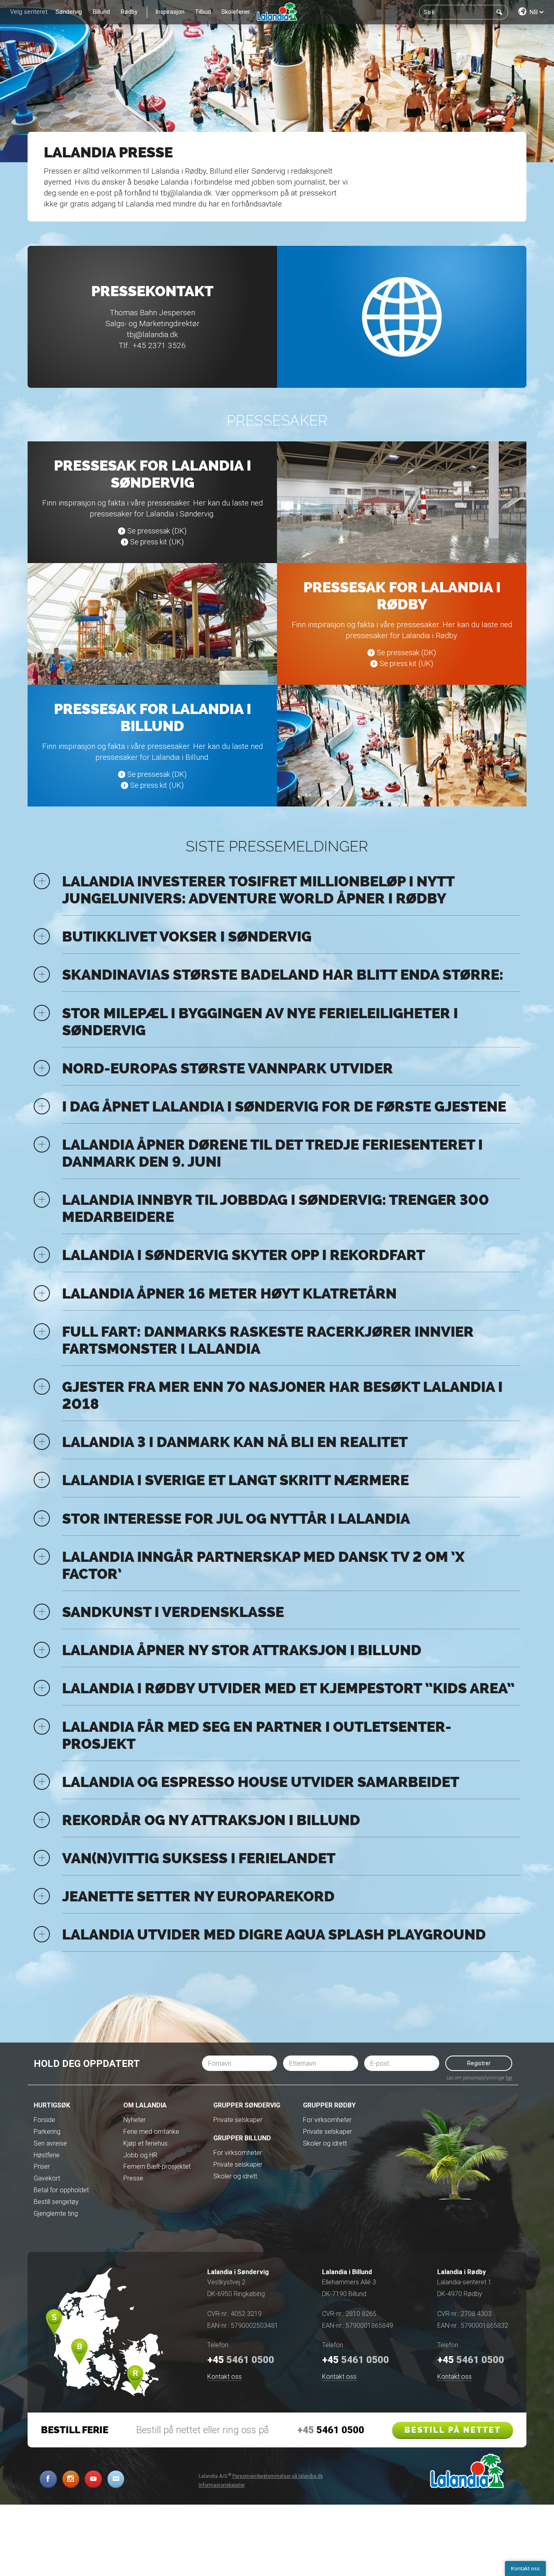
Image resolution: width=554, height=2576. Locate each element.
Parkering (47, 2132)
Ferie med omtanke (151, 2132)
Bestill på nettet (453, 2430)
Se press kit (149, 542)
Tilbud (203, 12)
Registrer (479, 2063)
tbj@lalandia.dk (186, 193)
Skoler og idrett (235, 2176)
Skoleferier (236, 12)
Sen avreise (50, 2143)
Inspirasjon (170, 12)
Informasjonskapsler (222, 2485)
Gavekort (47, 2178)
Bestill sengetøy (56, 2202)
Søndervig (69, 12)
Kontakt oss (224, 2377)
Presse (133, 2178)
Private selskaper (238, 2120)
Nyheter (134, 2120)
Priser (42, 2166)
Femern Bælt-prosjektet (157, 2166)
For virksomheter (238, 2153)
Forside (44, 2120)
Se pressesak (149, 531)
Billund (101, 12)
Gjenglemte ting (56, 2214)
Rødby (129, 12)
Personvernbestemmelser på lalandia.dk (278, 2476)
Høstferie (47, 2155)
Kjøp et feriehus (145, 2143)
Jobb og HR (140, 2155)
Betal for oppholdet (61, 2190)
